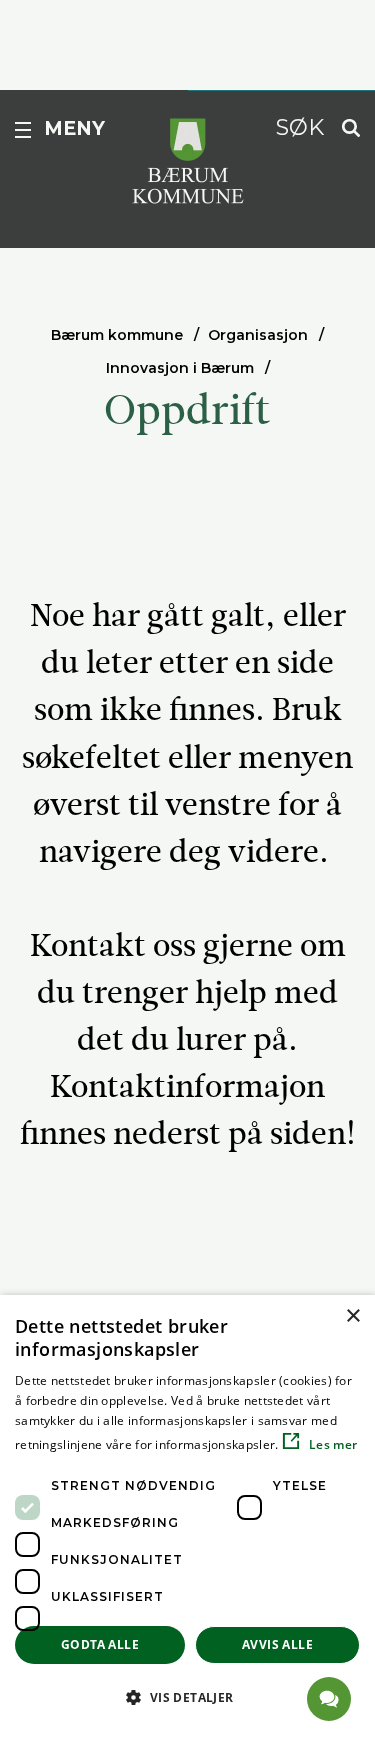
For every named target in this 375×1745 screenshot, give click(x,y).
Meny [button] (74, 128)
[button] (187, 1697)
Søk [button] (300, 127)
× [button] (352, 1316)
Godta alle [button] (100, 1644)
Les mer (331, 1444)
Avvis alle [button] (277, 1644)
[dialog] (187, 1520)
